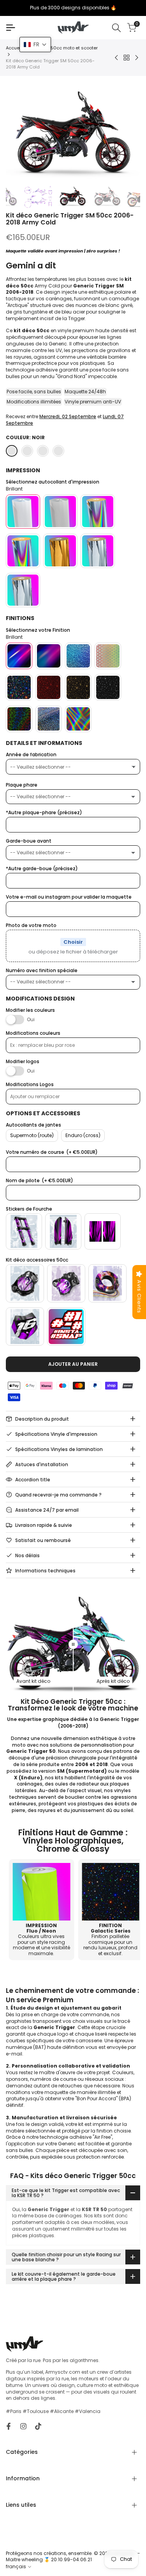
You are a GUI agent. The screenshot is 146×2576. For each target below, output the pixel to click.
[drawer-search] (116, 28)
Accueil (14, 48)
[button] (35, 45)
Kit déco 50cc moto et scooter (65, 48)
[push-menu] (11, 28)
